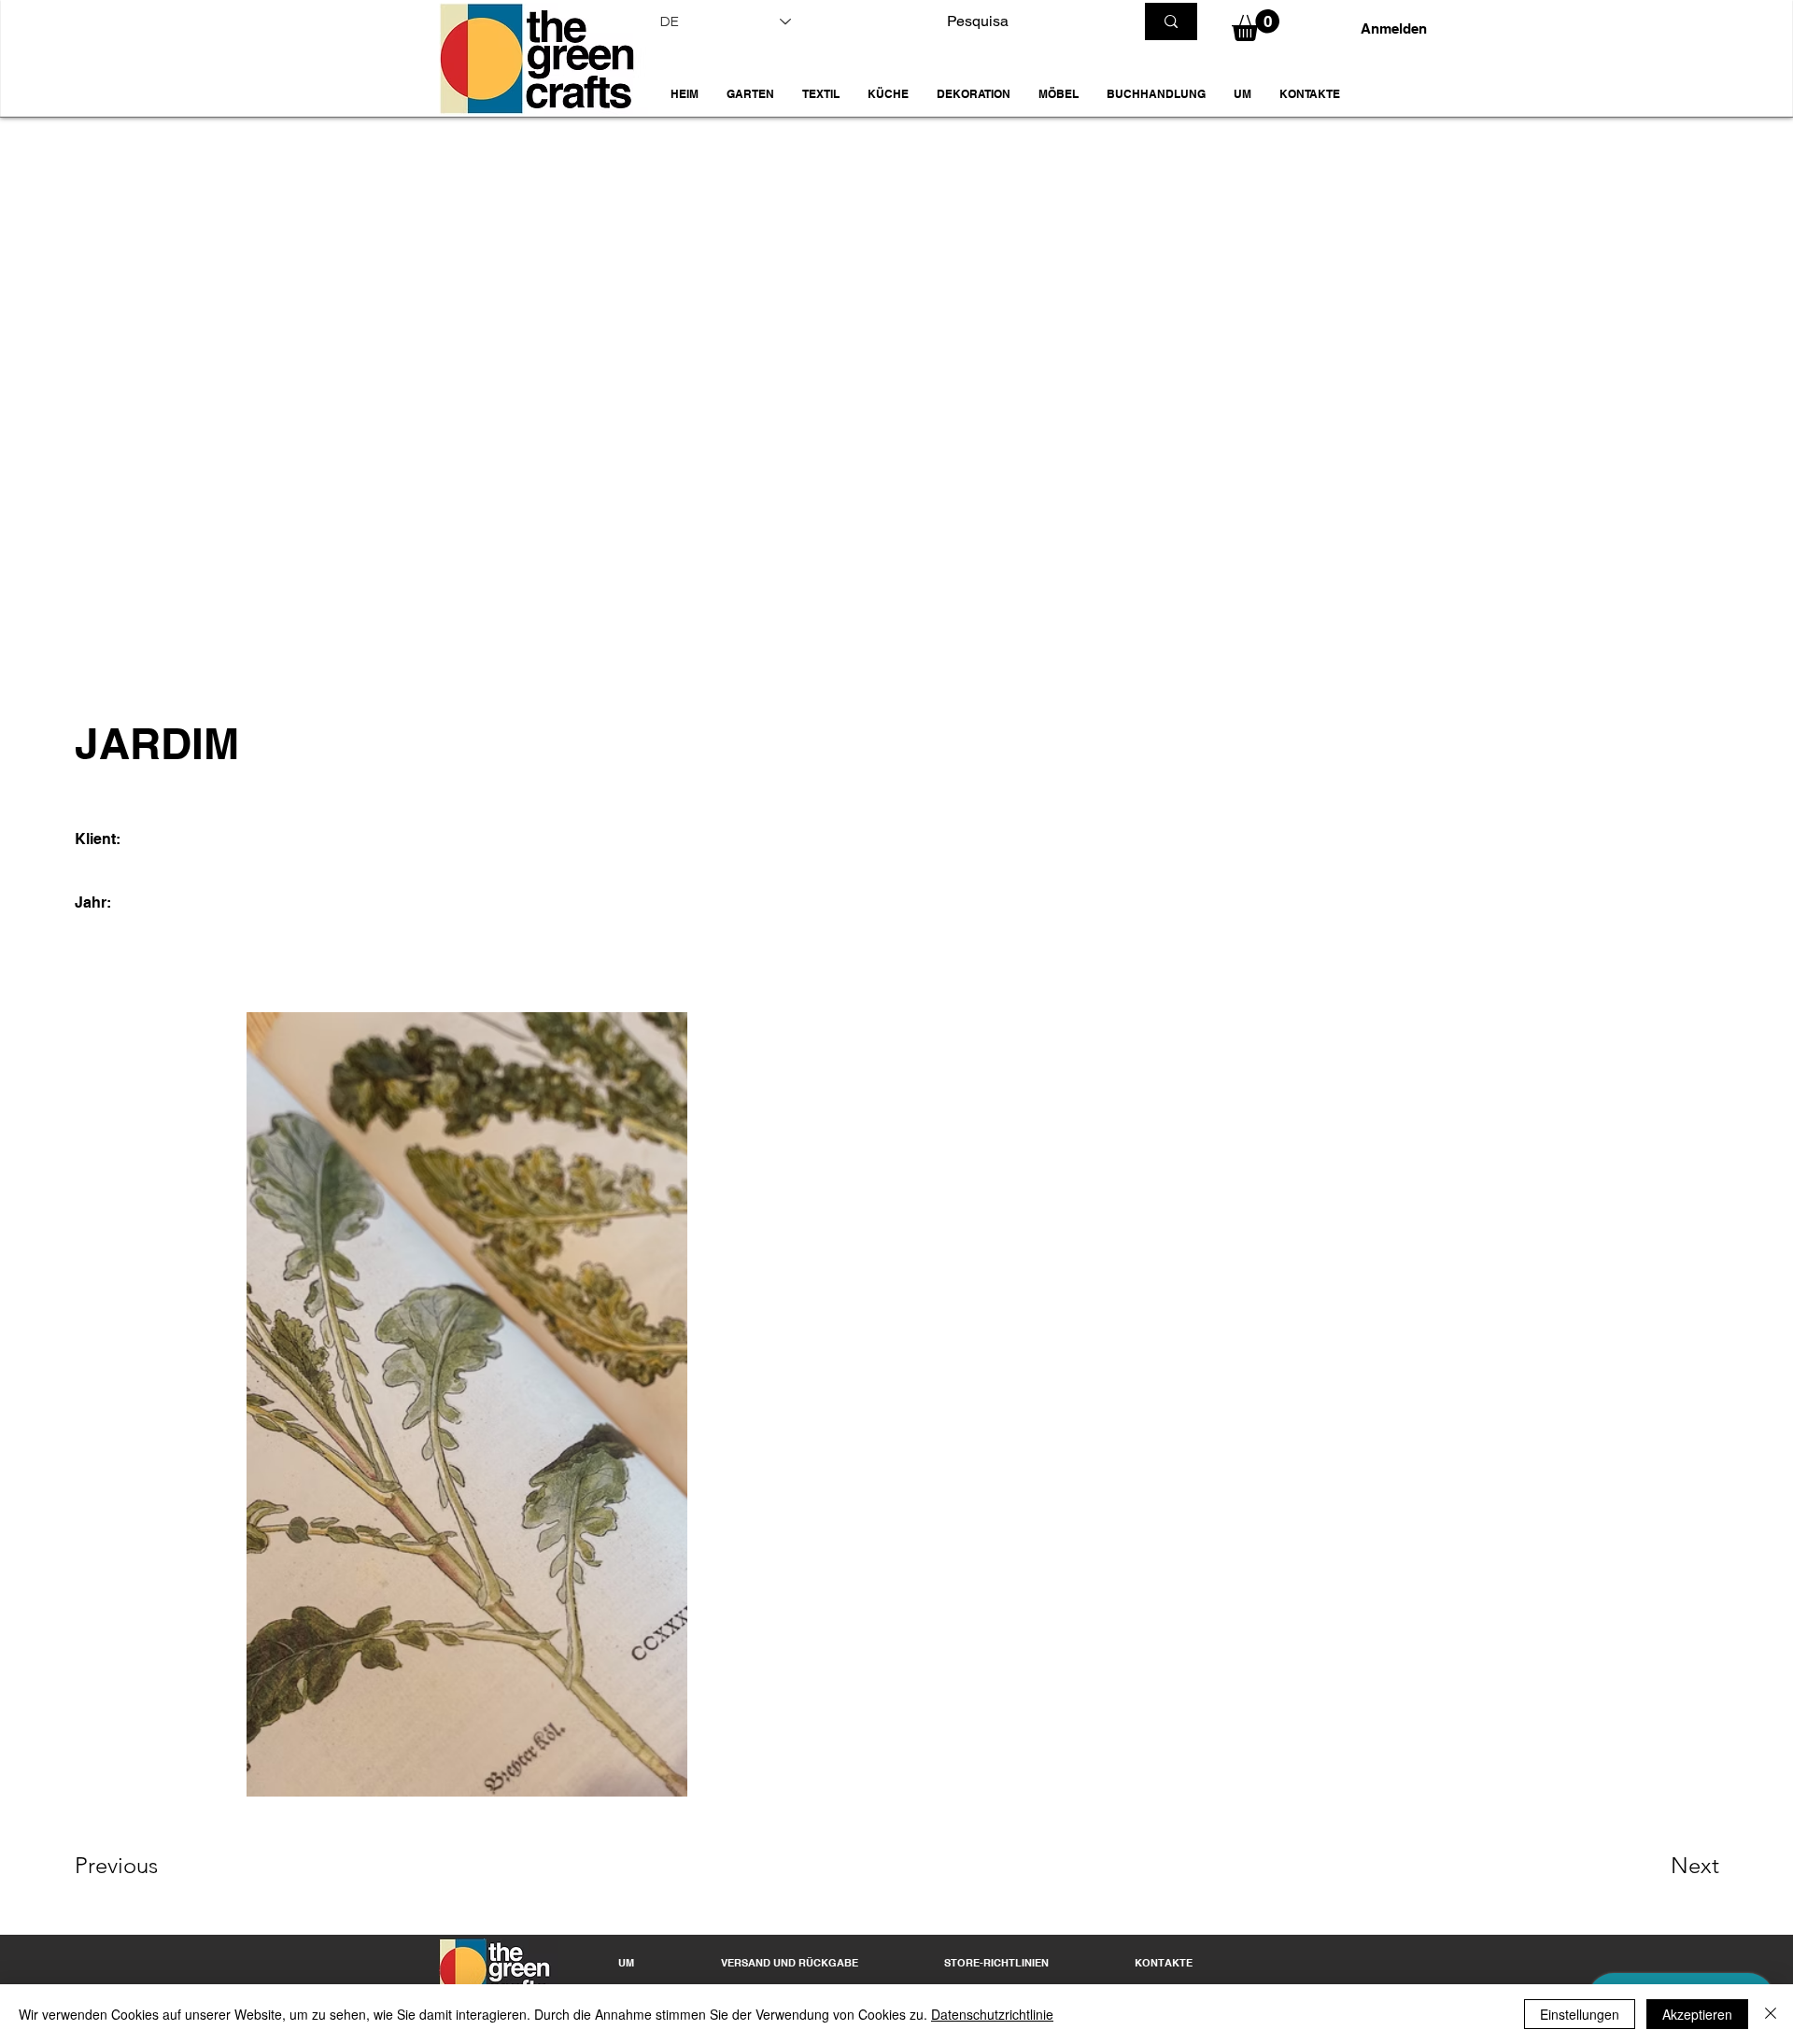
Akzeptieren (1697, 2014)
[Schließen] (1771, 2014)
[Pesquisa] (1171, 21)
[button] (750, 94)
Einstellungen (1580, 2014)
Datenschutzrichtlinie (992, 2014)
